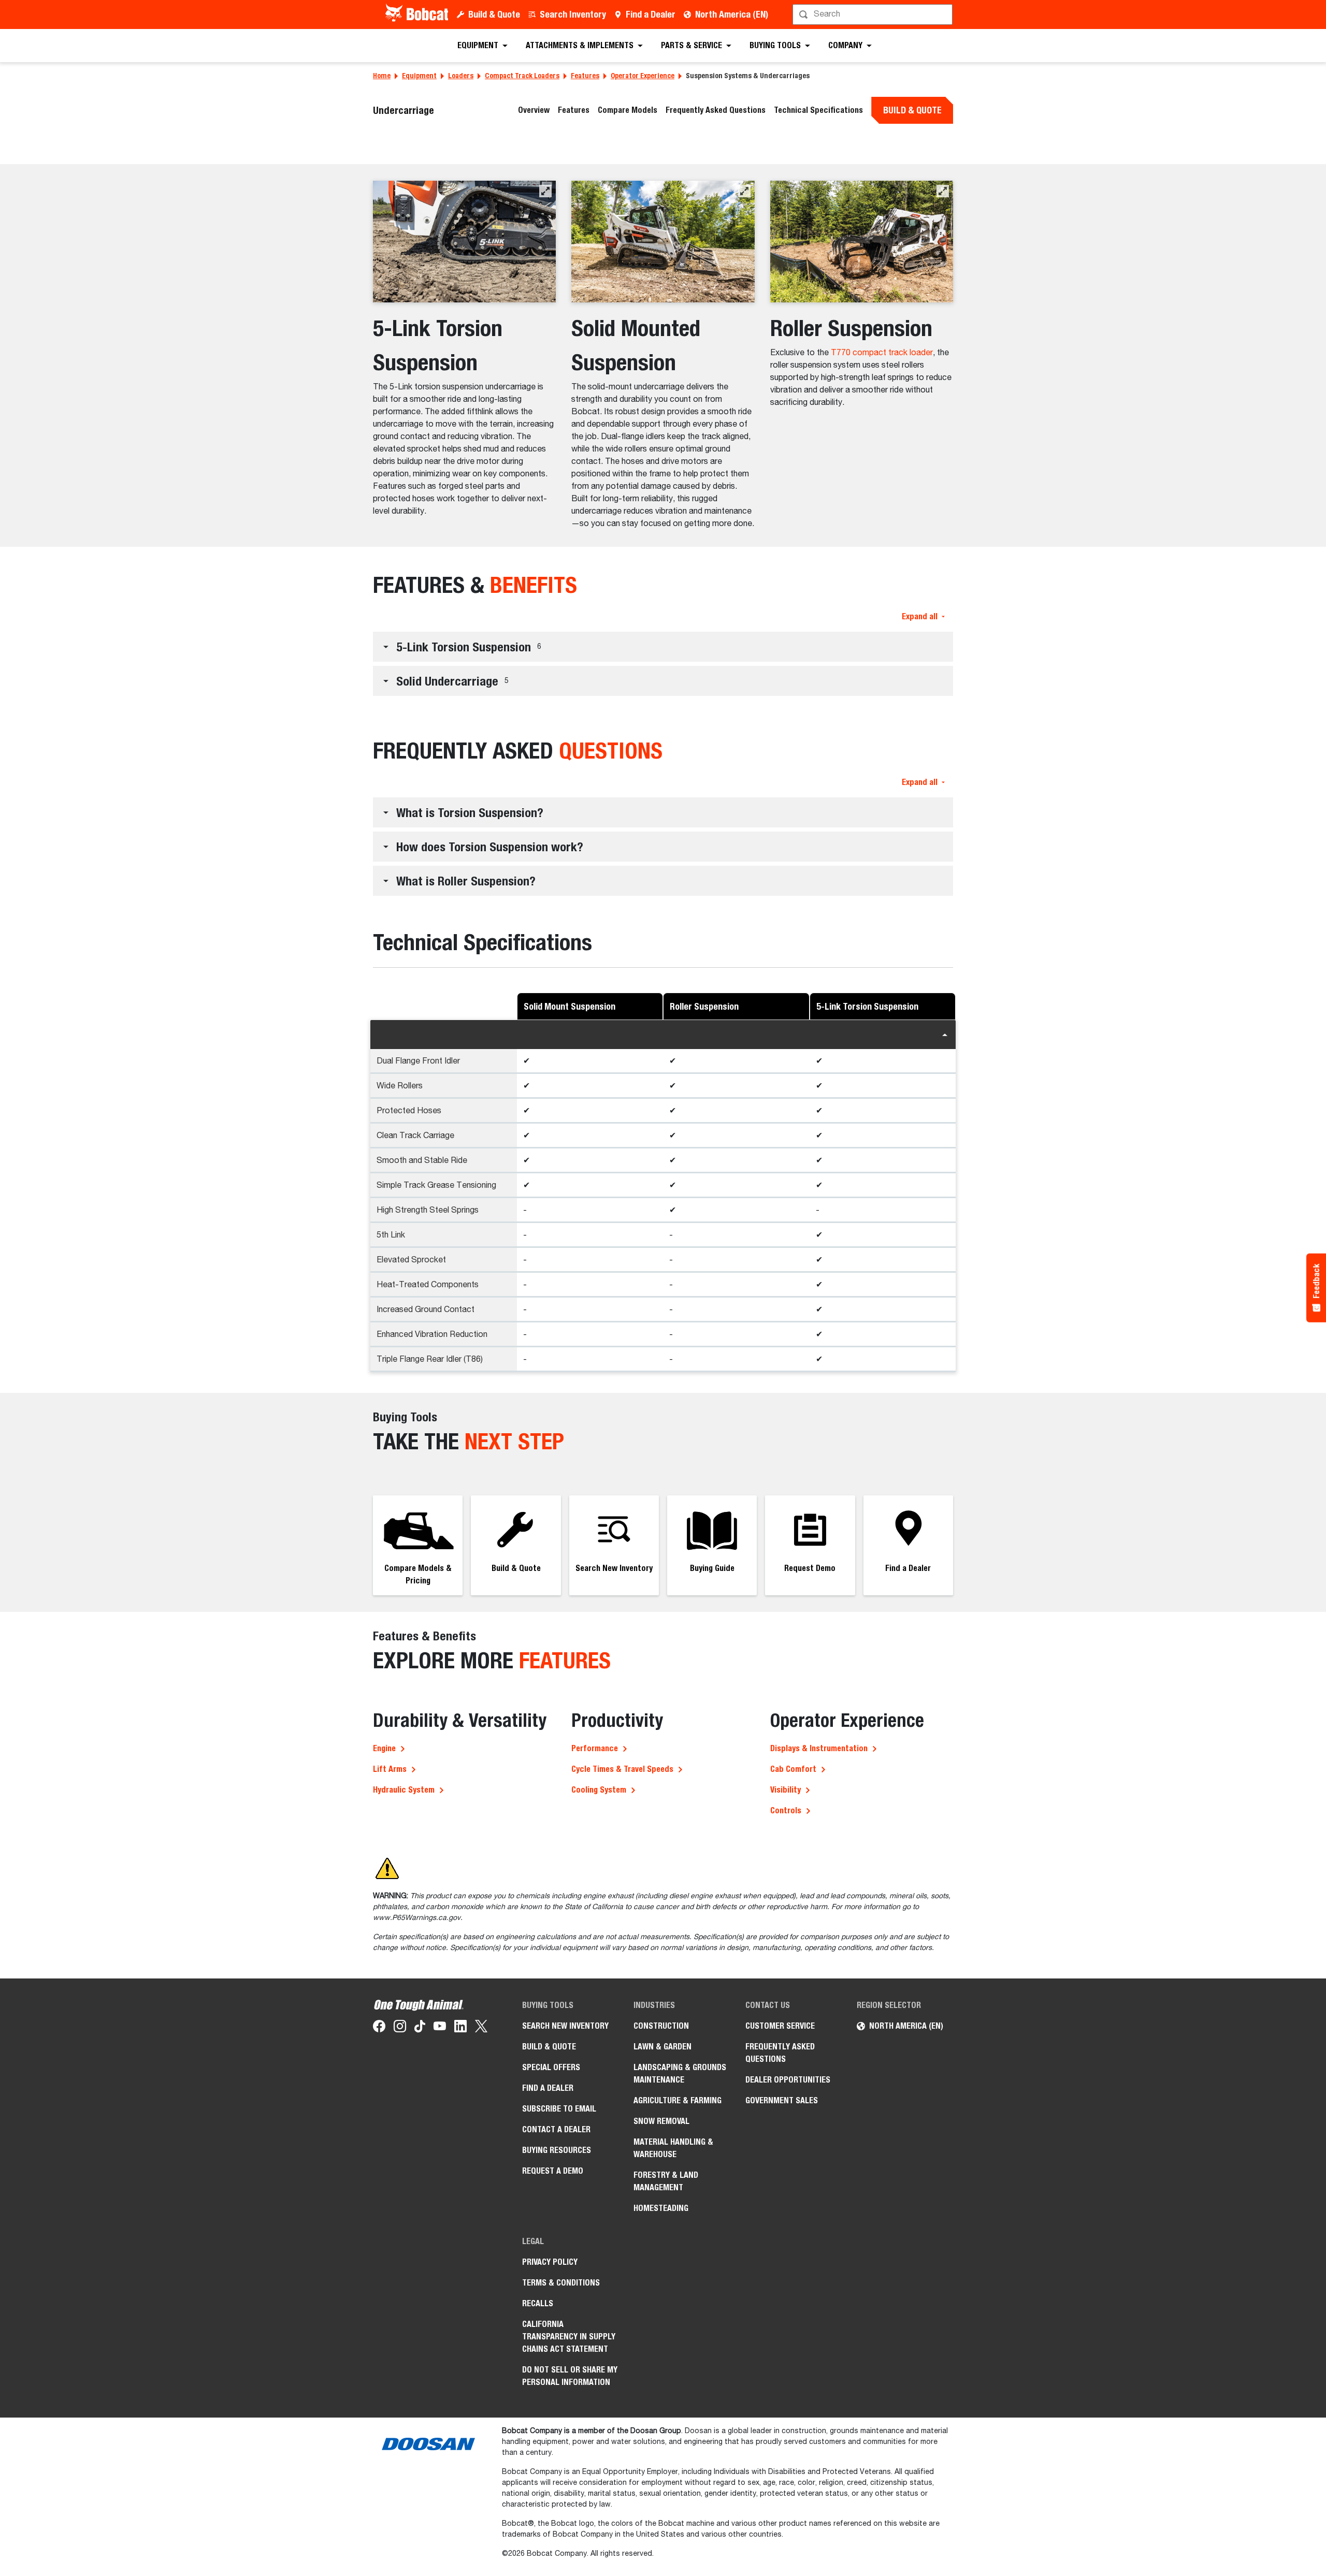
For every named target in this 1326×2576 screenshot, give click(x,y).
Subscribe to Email (559, 2109)
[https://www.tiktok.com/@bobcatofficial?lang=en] (420, 2028)
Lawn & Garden (662, 2047)
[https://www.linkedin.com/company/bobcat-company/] (460, 2028)
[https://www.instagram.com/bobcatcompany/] (400, 2028)
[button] (545, 191)
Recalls (538, 2303)
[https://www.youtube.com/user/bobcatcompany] (440, 2028)
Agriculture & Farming (678, 2100)
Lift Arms (390, 1769)
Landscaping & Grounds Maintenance (680, 2073)
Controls (786, 1810)
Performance (595, 1748)
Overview (534, 110)
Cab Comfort (793, 1769)
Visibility (785, 1790)
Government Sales (782, 2100)
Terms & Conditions (561, 2283)
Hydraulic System (404, 1790)
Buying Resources (557, 2150)
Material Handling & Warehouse (673, 2148)
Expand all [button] (920, 616)
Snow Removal (661, 2121)
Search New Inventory (565, 2026)
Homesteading (661, 2208)
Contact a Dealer (556, 2129)
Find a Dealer (651, 14)
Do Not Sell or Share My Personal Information (570, 2376)
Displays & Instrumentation (819, 1748)
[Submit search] (944, 14)
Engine (384, 1748)
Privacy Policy (550, 2262)
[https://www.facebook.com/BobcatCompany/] (379, 2028)
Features (585, 76)
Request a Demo (553, 2171)
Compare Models (628, 110)
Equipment (419, 76)
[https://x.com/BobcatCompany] (481, 2028)
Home (382, 76)
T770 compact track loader (882, 353)
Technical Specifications (818, 110)
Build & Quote (494, 14)
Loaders (461, 76)
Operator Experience (643, 76)
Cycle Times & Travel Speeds (622, 1769)
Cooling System (599, 1790)
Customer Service (780, 2026)
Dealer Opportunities (788, 2080)
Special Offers (551, 2067)
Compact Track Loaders (522, 76)
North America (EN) (732, 14)
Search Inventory (573, 14)
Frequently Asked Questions (716, 110)
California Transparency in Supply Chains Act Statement (569, 2337)
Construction (661, 2026)
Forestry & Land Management (666, 2181)
